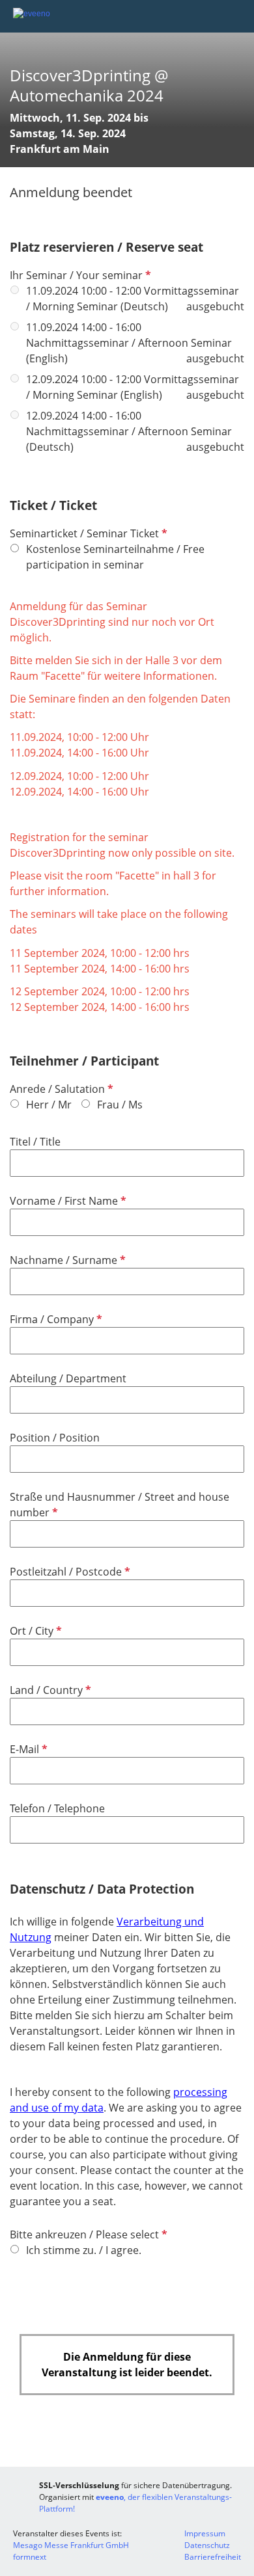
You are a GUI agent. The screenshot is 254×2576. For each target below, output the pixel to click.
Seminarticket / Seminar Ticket (87, 533)
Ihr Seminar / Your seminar (79, 275)
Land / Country (49, 1690)
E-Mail (27, 1749)
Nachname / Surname (66, 1260)
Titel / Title (35, 1142)
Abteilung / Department (68, 1378)
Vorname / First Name (67, 1201)
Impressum (205, 2533)
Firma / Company (55, 1319)
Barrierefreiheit (213, 2557)
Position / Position (55, 1438)
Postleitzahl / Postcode (69, 1572)
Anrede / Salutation (60, 1089)
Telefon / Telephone (57, 1808)
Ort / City (35, 1631)
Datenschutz (207, 2545)
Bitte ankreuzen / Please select (87, 2234)
